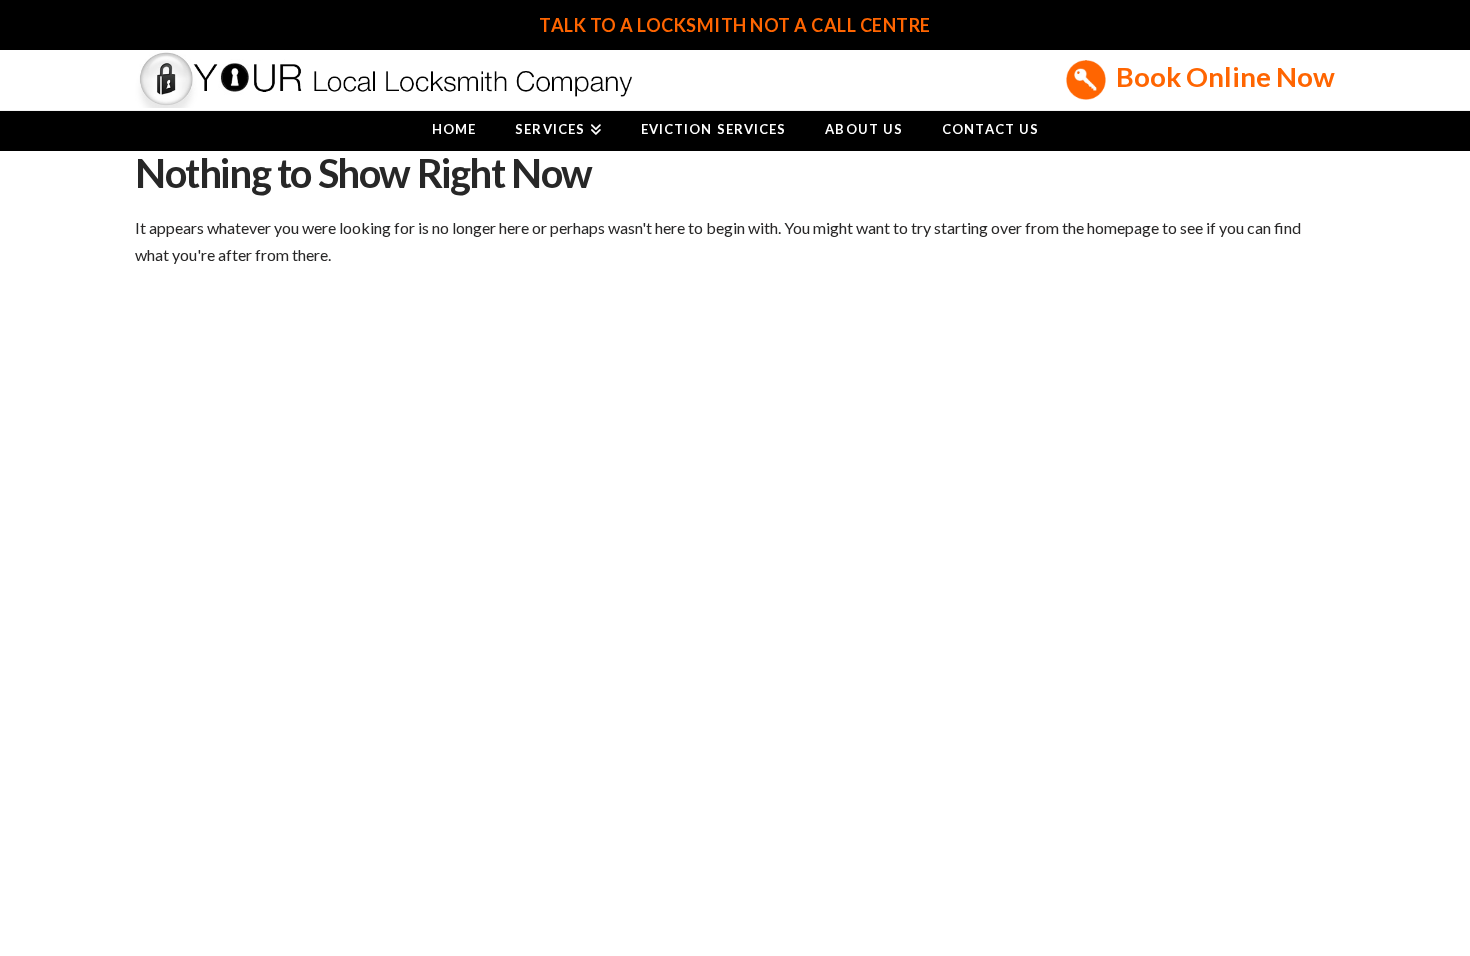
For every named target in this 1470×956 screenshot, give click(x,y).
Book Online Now (1225, 76)
